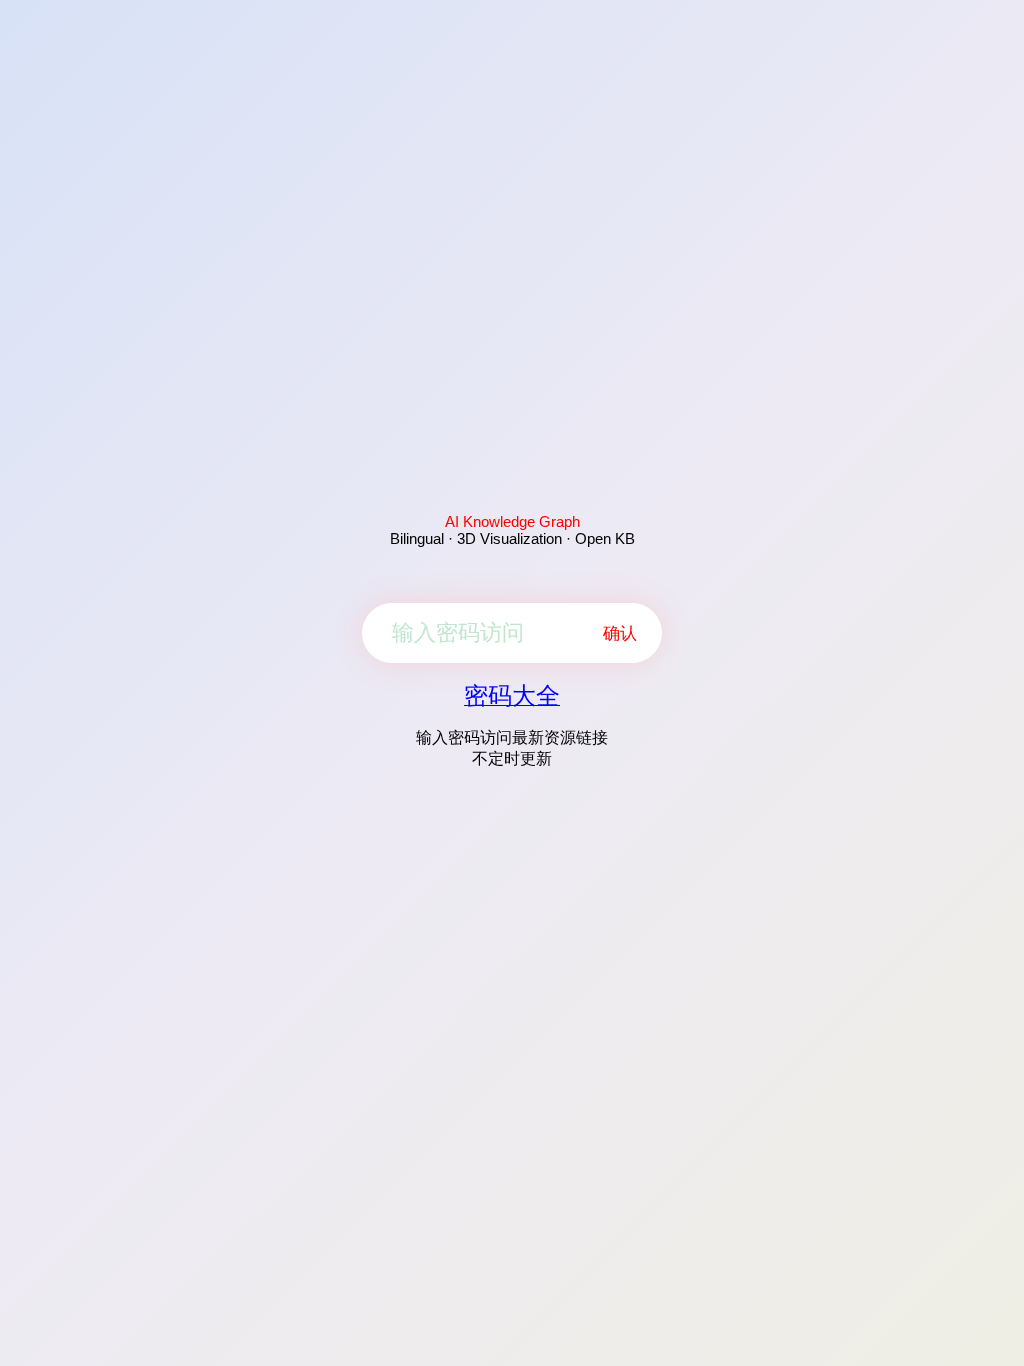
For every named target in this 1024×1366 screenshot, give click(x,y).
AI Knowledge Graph (512, 521)
